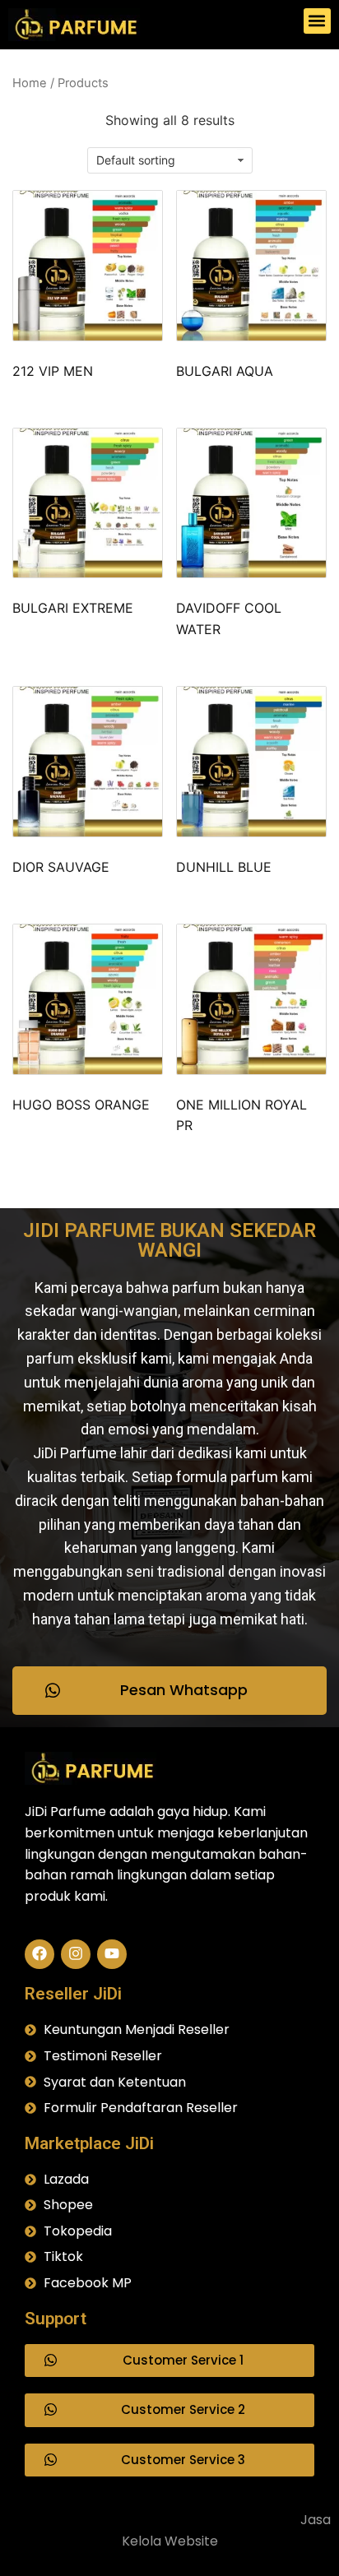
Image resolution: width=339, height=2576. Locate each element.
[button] (317, 21)
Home (30, 83)
